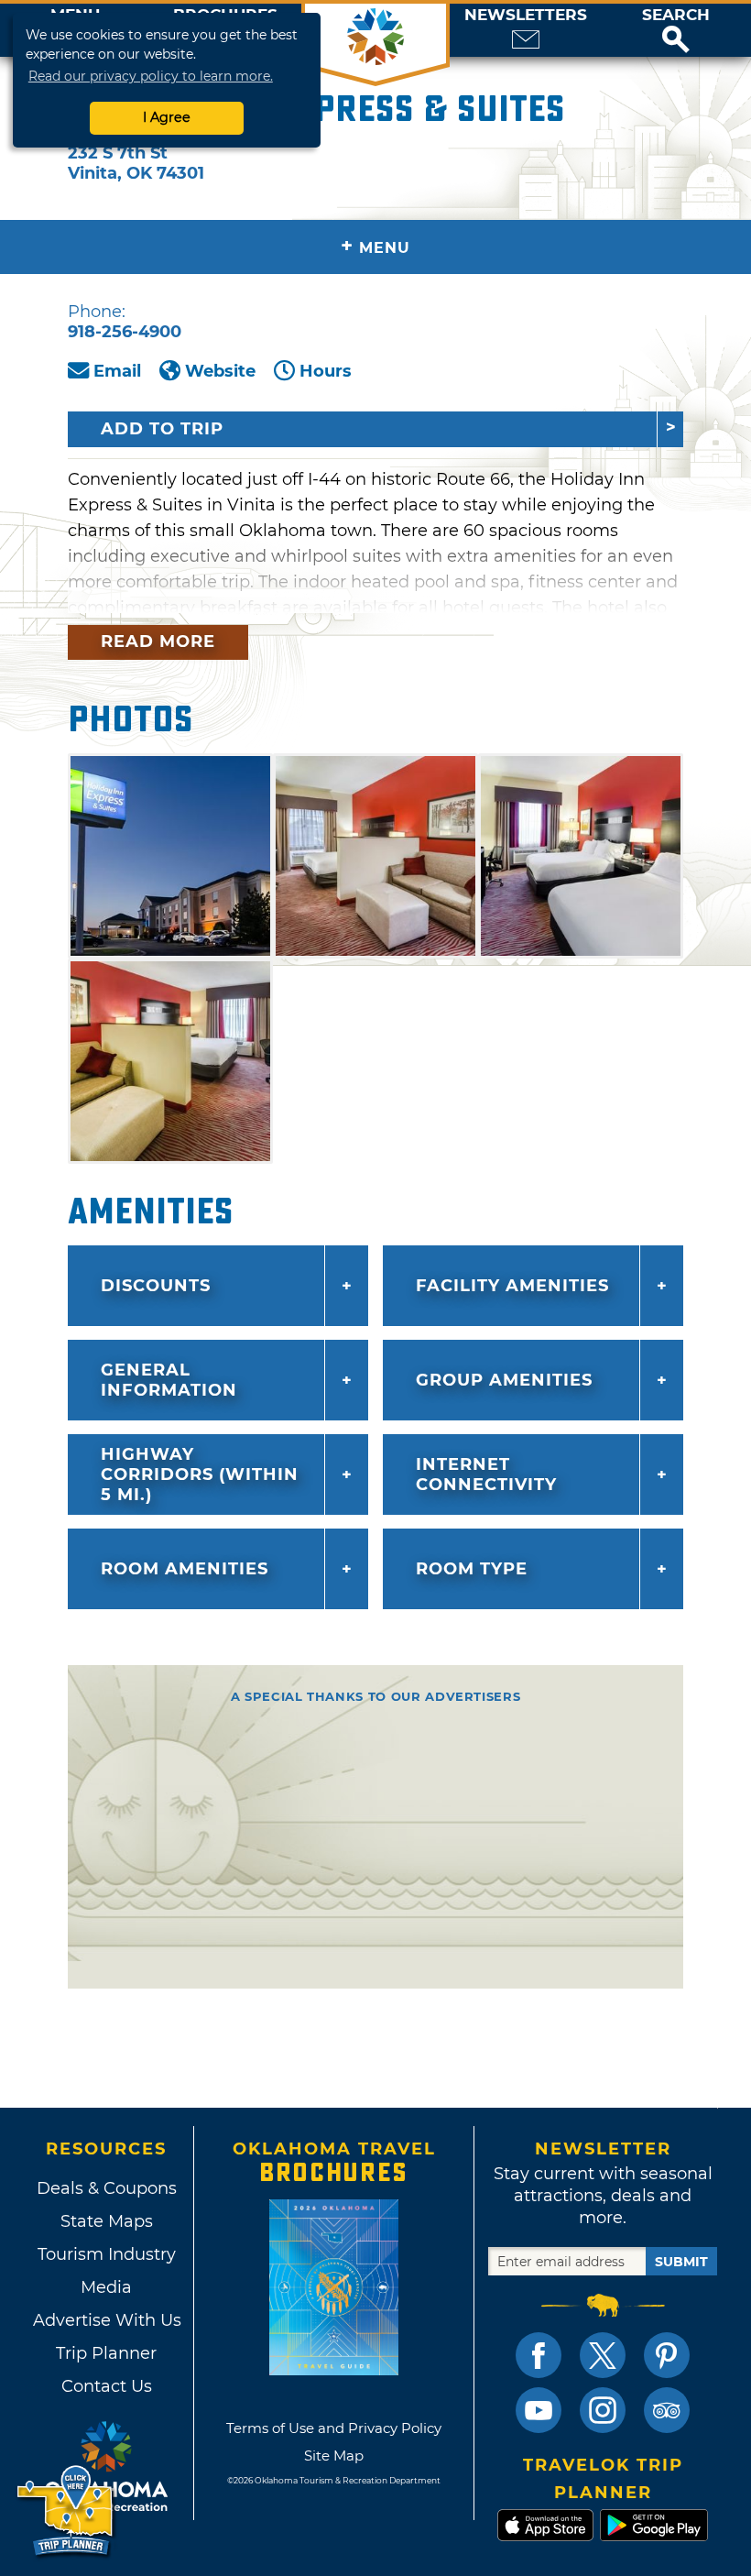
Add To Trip (162, 429)
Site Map (334, 2455)
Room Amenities (185, 1569)
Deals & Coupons (107, 2188)
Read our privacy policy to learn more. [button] (151, 76)
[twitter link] (603, 2355)
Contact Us (107, 2386)
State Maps (107, 2221)
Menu (375, 246)
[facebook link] (539, 2355)
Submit (681, 2262)
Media (106, 2287)
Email (117, 371)
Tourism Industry (107, 2254)
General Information (169, 1380)
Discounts (156, 1286)
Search (676, 15)
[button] (676, 30)
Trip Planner (106, 2353)
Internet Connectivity (486, 1474)
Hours (326, 371)
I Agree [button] (167, 117)
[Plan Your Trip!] (66, 2511)
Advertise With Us (106, 2320)
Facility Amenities (512, 1286)
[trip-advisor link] (667, 2410)
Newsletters (526, 15)
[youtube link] (539, 2410)
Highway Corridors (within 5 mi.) (200, 1474)
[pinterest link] (667, 2355)
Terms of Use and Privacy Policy (334, 2428)
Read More (158, 641)
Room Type (472, 1569)
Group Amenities (504, 1380)
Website (220, 371)
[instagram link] (603, 2410)
